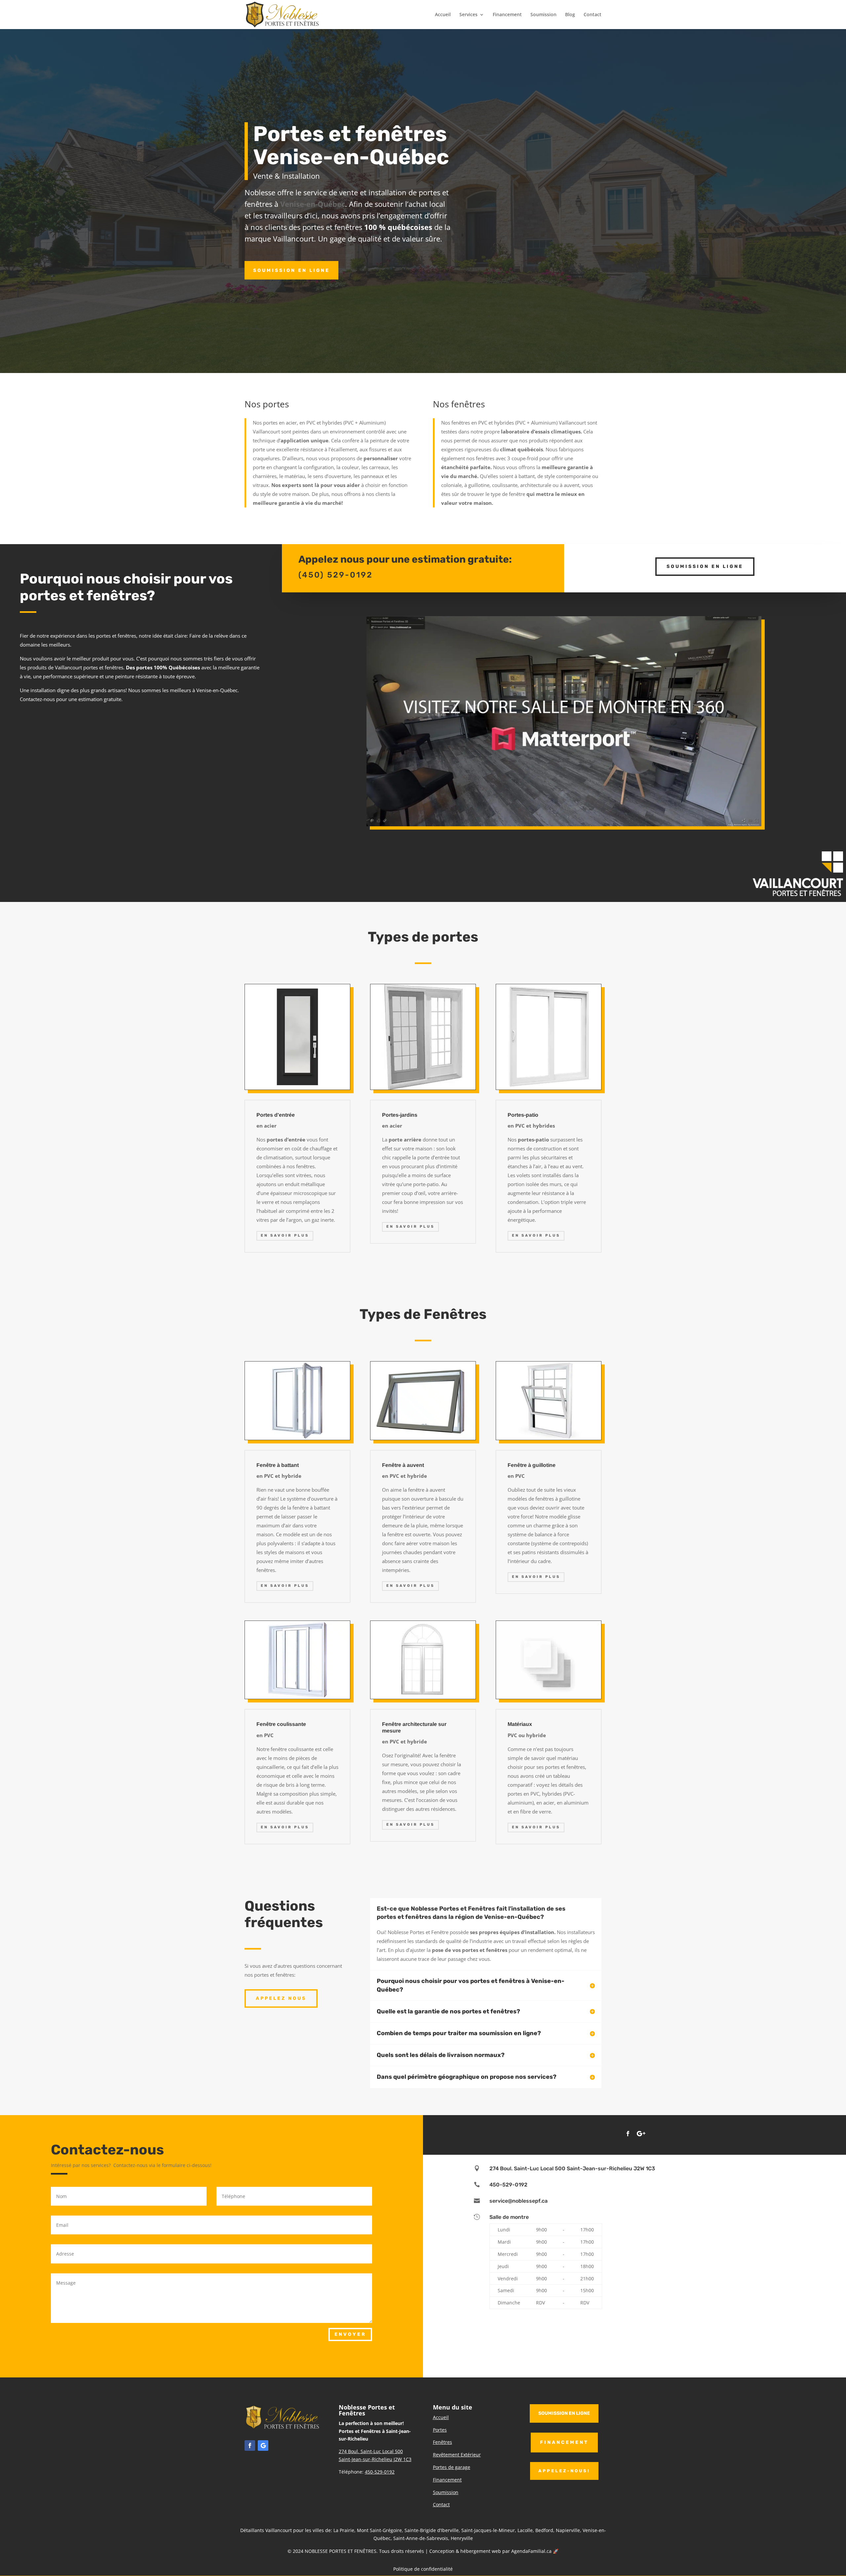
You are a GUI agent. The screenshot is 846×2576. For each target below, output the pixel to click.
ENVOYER (350, 2334)
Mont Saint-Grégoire (379, 2530)
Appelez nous (281, 1998)
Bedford (544, 2530)
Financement (507, 15)
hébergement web (481, 2551)
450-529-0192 (508, 2185)
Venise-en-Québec (313, 204)
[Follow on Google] (263, 2445)
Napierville (568, 2530)
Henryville (462, 2538)
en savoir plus (285, 1235)
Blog (570, 15)
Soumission (543, 15)
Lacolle (525, 2530)
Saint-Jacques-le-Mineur (488, 2530)
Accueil (443, 15)
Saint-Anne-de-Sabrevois (421, 2538)
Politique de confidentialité (423, 2569)
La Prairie (344, 2530)
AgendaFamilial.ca (531, 2551)
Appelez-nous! (564, 2471)
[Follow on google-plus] (641, 2134)
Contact (593, 15)
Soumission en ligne (291, 270)
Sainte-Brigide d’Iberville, (432, 2530)
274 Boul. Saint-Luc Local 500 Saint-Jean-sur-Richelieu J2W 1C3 (572, 2168)
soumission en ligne (564, 2413)
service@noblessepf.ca (519, 2201)
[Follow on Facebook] (628, 2134)
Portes (440, 2430)
